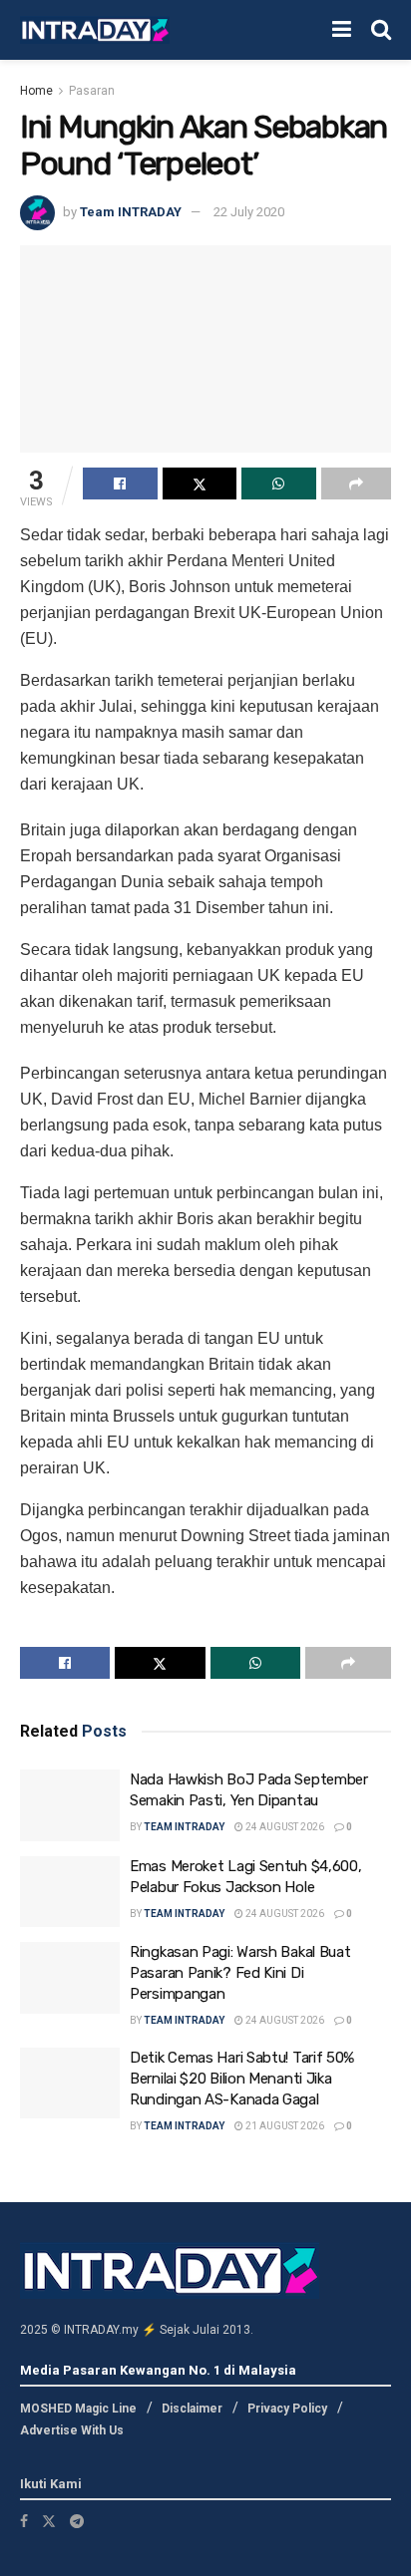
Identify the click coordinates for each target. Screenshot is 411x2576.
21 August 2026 (284, 2126)
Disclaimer (192, 2409)
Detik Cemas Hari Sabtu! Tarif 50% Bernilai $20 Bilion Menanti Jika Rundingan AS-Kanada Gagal (242, 2079)
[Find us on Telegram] (77, 2521)
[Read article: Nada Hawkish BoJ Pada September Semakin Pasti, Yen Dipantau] (70, 1805)
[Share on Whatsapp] (279, 483)
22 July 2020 (249, 212)
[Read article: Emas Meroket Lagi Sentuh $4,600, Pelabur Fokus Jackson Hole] (70, 1892)
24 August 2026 (284, 1827)
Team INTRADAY (131, 212)
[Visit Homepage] (95, 30)
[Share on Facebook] (120, 483)
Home (36, 91)
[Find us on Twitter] (49, 2521)
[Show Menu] (342, 30)
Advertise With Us (72, 2430)
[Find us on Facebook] (24, 2521)
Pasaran (92, 91)
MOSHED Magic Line (78, 2409)
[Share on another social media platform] (357, 483)
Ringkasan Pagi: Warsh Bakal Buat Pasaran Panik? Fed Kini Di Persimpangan (240, 1973)
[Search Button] (381, 30)
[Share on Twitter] (200, 483)
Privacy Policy (287, 2409)
